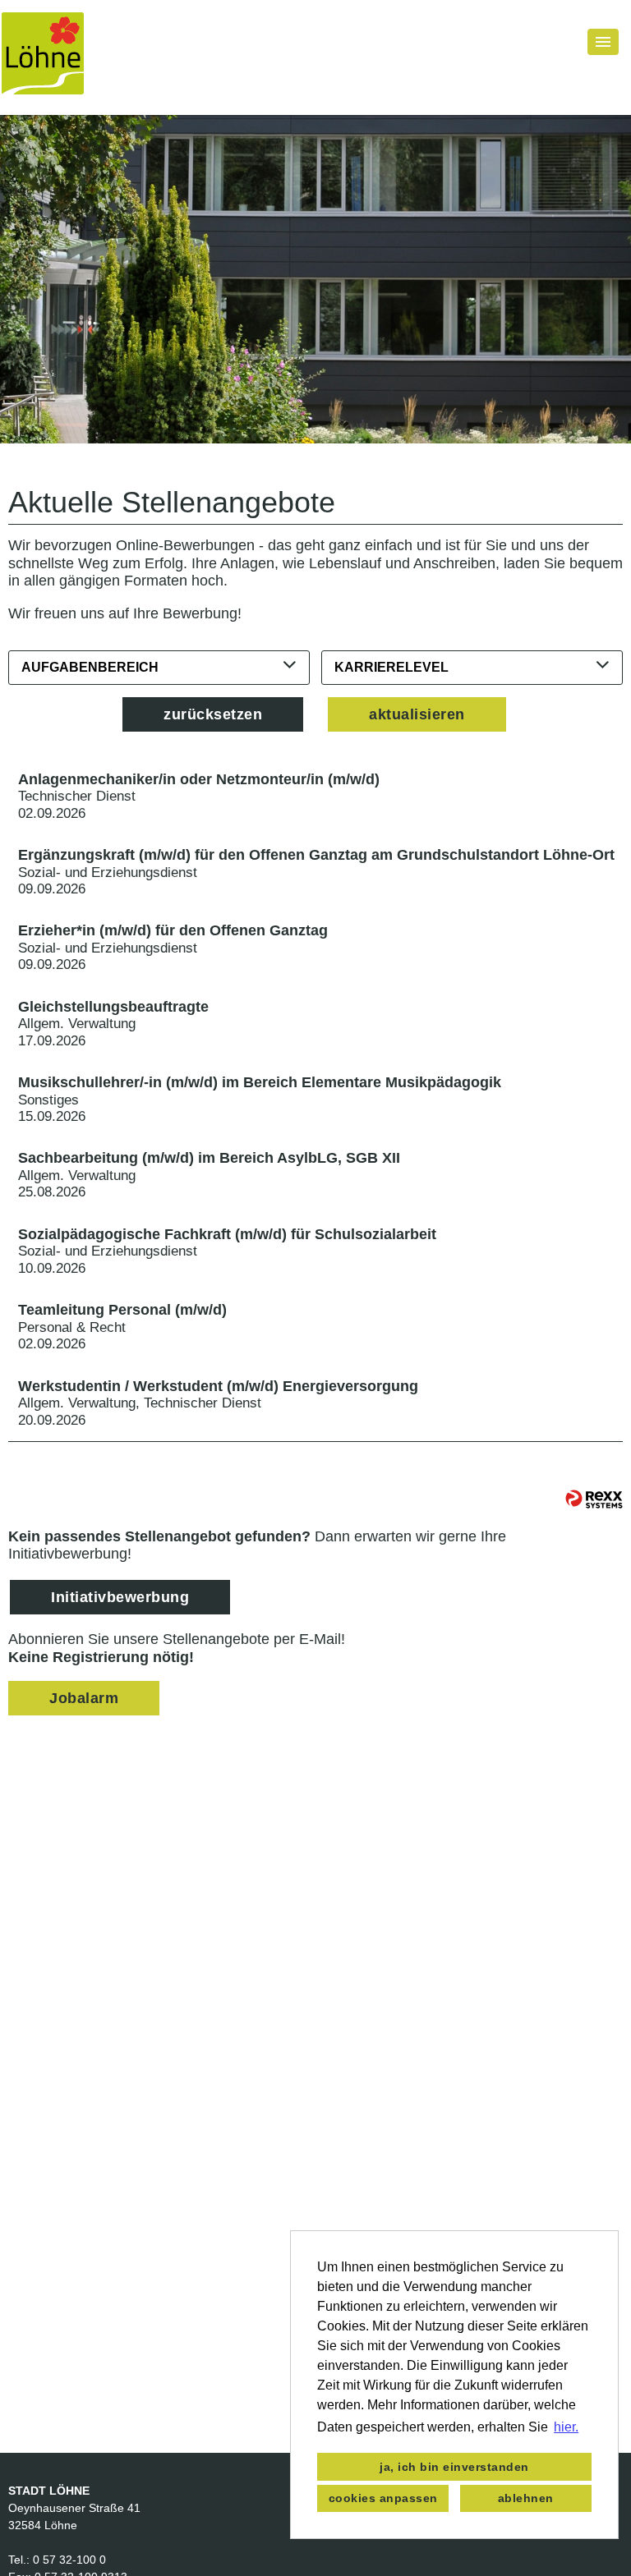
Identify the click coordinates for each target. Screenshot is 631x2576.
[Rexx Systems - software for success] (594, 1499)
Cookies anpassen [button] (383, 2498)
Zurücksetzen (213, 714)
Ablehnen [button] (526, 2498)
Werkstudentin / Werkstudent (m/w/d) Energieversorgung (218, 1386)
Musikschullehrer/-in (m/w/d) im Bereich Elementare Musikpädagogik (260, 1082)
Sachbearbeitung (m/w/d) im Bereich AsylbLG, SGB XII (209, 1158)
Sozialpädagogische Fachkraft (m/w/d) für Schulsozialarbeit (227, 1234)
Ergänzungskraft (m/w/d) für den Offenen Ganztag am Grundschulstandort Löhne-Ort (316, 855)
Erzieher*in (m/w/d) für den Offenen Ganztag (173, 930)
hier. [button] (566, 2427)
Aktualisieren (417, 714)
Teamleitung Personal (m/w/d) (122, 1310)
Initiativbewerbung (120, 1597)
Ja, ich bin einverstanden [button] (454, 2467)
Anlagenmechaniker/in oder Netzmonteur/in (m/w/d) (199, 779)
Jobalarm (84, 1698)
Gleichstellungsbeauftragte (113, 1007)
